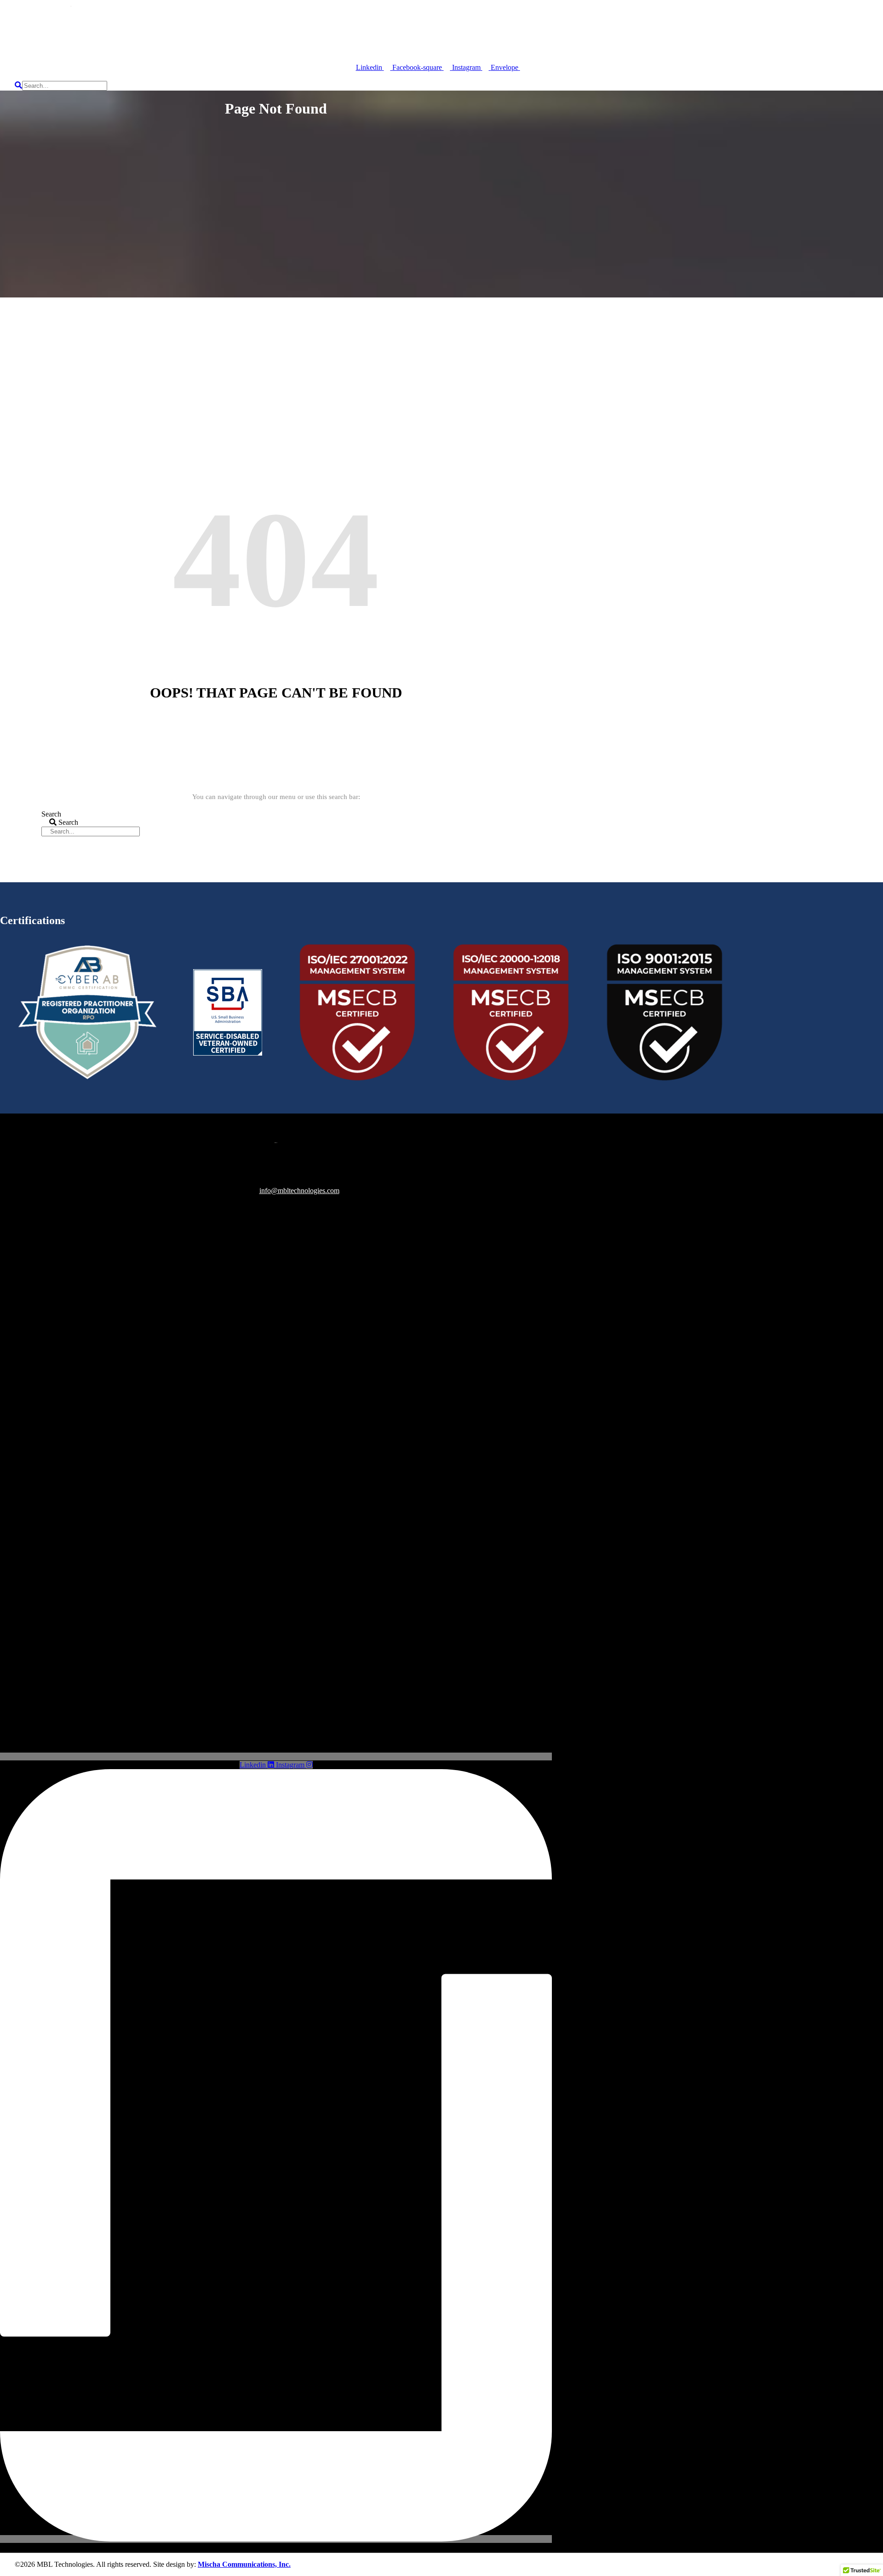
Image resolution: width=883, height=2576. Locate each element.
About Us (132, 36)
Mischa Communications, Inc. (244, 2564)
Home (28, 36)
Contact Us (387, 36)
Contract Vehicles (264, 36)
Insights (332, 36)
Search (51, 814)
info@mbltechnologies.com (299, 1191)
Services (74, 36)
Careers (190, 36)
